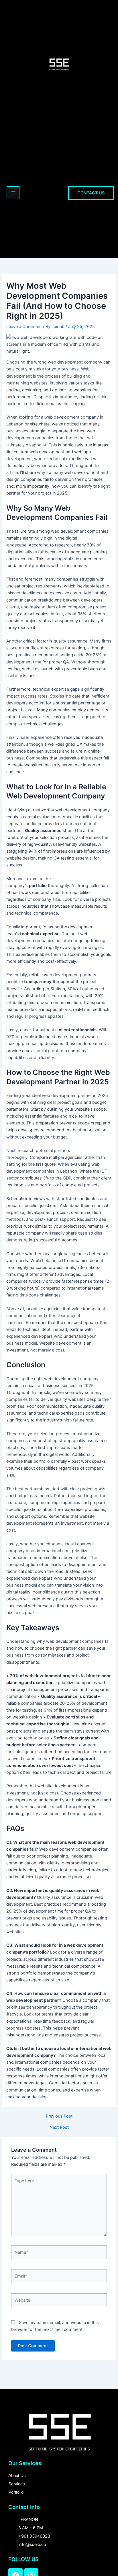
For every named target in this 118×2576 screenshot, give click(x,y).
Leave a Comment (24, 327)
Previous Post (59, 2116)
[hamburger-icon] (13, 193)
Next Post (59, 2127)
